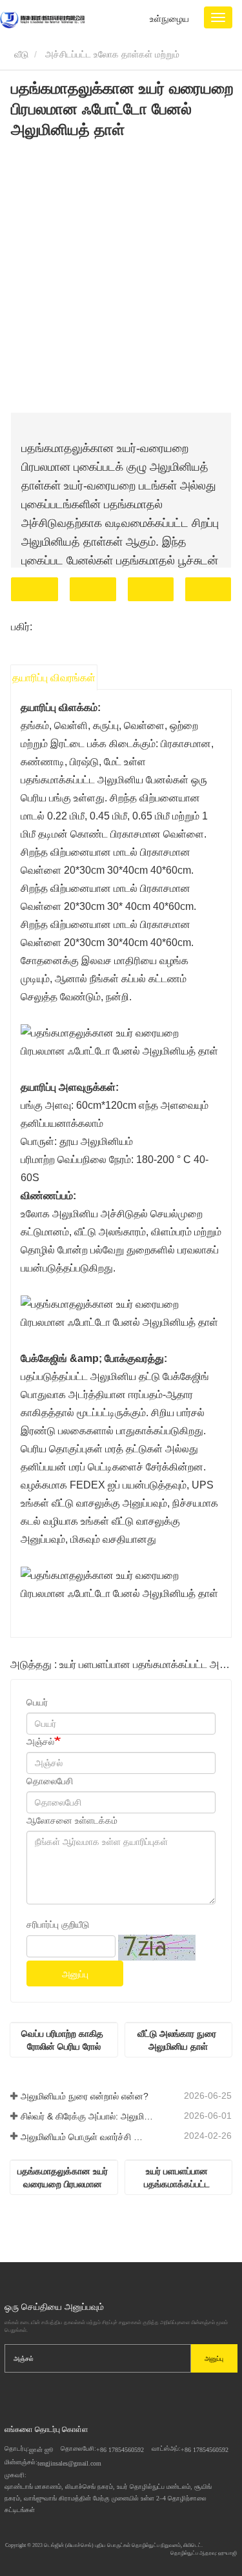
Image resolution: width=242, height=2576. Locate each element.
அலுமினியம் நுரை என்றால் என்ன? (85, 2096)
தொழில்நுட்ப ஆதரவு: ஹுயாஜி (204, 2553)
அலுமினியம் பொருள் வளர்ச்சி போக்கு (87, 2137)
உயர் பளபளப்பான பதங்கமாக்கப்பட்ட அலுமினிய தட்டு (178, 2178)
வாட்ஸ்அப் (208, 589)
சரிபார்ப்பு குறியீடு (58, 1924)
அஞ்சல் (40, 1742)
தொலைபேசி (151, 589)
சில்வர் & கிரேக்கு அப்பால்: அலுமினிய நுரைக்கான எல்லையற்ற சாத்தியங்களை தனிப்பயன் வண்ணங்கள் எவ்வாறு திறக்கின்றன (87, 2116)
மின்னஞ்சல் (93, 589)
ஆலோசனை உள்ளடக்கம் (72, 1820)
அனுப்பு (75, 1974)
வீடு (20, 54)
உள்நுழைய (169, 19)
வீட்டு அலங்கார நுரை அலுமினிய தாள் (178, 2040)
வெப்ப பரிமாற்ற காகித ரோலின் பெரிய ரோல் (64, 2040)
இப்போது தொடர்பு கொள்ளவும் (35, 589)
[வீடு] (42, 19)
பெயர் (37, 1702)
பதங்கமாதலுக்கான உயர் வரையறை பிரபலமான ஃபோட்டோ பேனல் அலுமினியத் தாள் (64, 2178)
